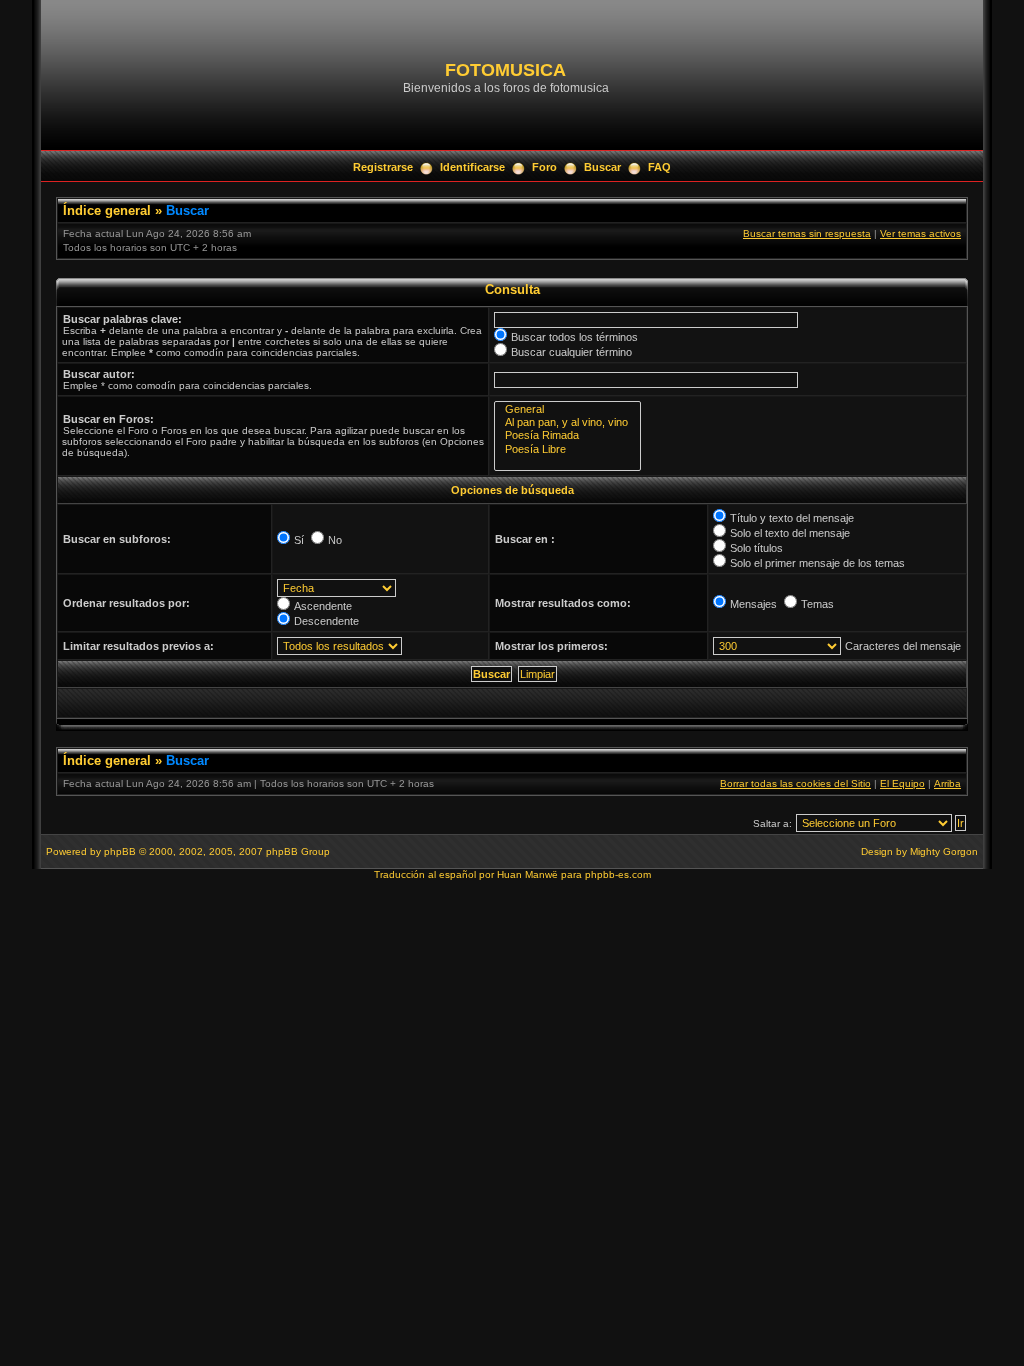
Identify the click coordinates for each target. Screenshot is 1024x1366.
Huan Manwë (527, 874)
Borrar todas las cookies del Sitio (795, 783)
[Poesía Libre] (567, 449)
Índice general (107, 210)
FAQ (659, 167)
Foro (544, 167)
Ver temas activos (920, 233)
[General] (567, 409)
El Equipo (902, 783)
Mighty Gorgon (944, 851)
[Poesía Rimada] (567, 435)
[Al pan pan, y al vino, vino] (567, 422)
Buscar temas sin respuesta (807, 233)
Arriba (947, 783)
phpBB (120, 851)
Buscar (602, 167)
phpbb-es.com (618, 874)
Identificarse (472, 167)
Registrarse (383, 167)
